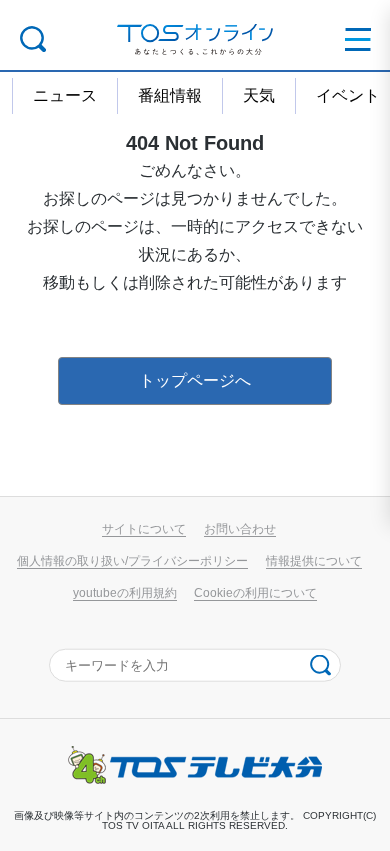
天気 (259, 95)
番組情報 (170, 95)
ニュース (65, 95)
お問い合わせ (240, 528)
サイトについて (144, 528)
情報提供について (314, 560)
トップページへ (195, 380)
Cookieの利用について (255, 592)
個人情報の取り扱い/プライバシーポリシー (132, 560)
